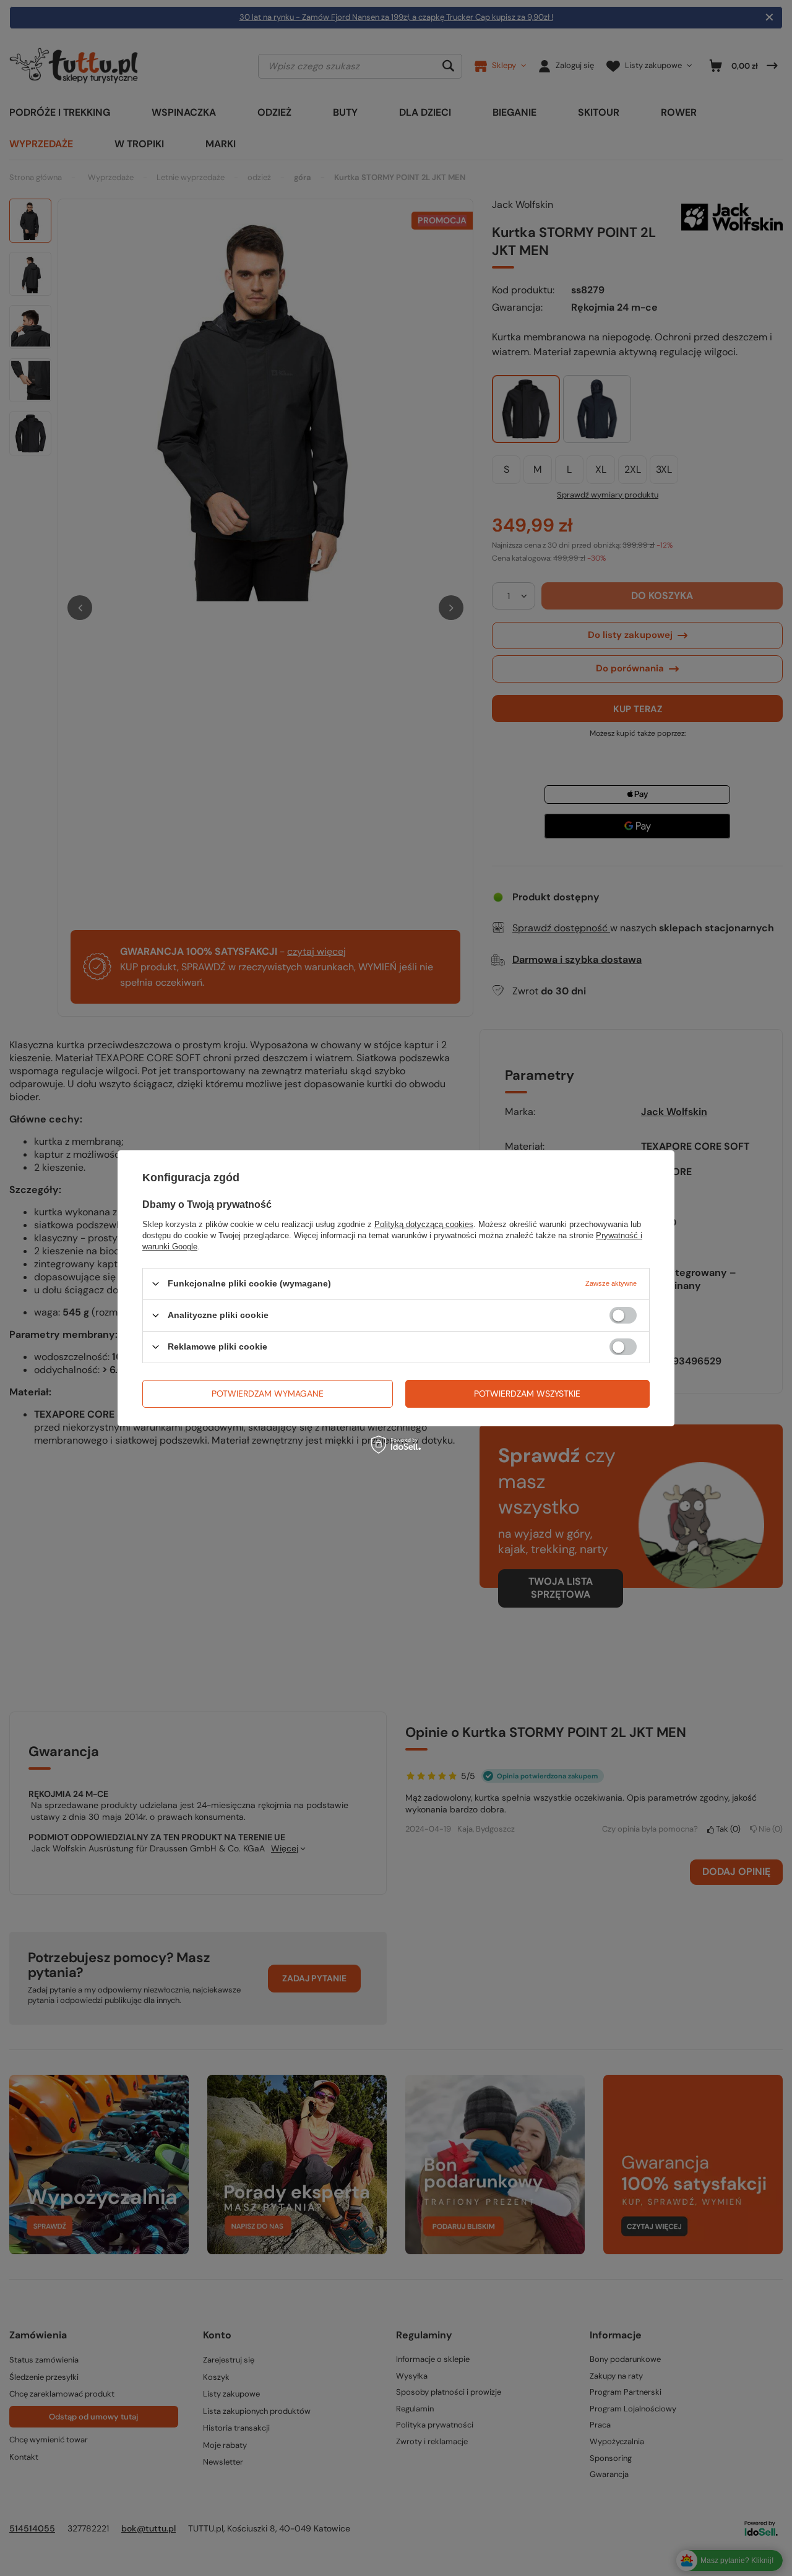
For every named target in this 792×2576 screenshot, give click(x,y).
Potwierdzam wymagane (268, 1394)
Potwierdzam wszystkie (527, 1394)
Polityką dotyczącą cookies (424, 1224)
